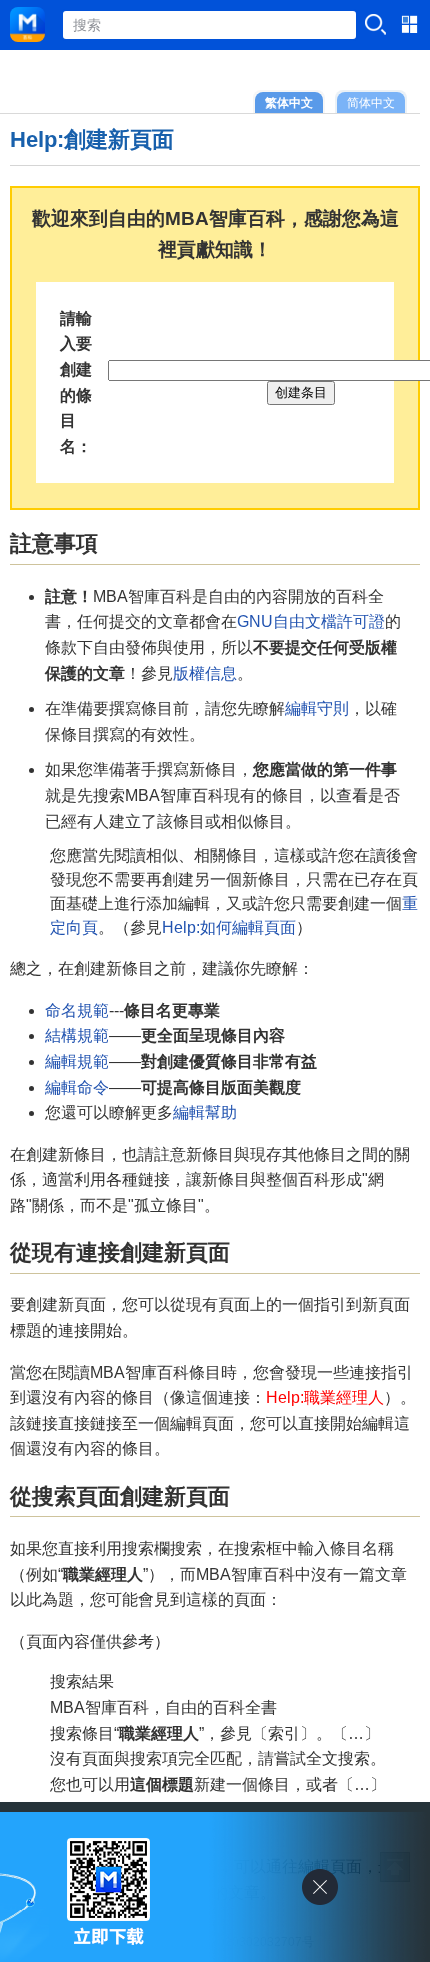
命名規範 (77, 1010)
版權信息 (205, 673)
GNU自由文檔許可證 (311, 621)
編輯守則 (317, 708)
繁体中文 (289, 102)
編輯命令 (77, 1087)
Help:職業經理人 (325, 1397)
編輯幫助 (205, 1112)
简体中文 (371, 102)
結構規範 (77, 1035)
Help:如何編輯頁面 (229, 927)
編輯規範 (77, 1061)
